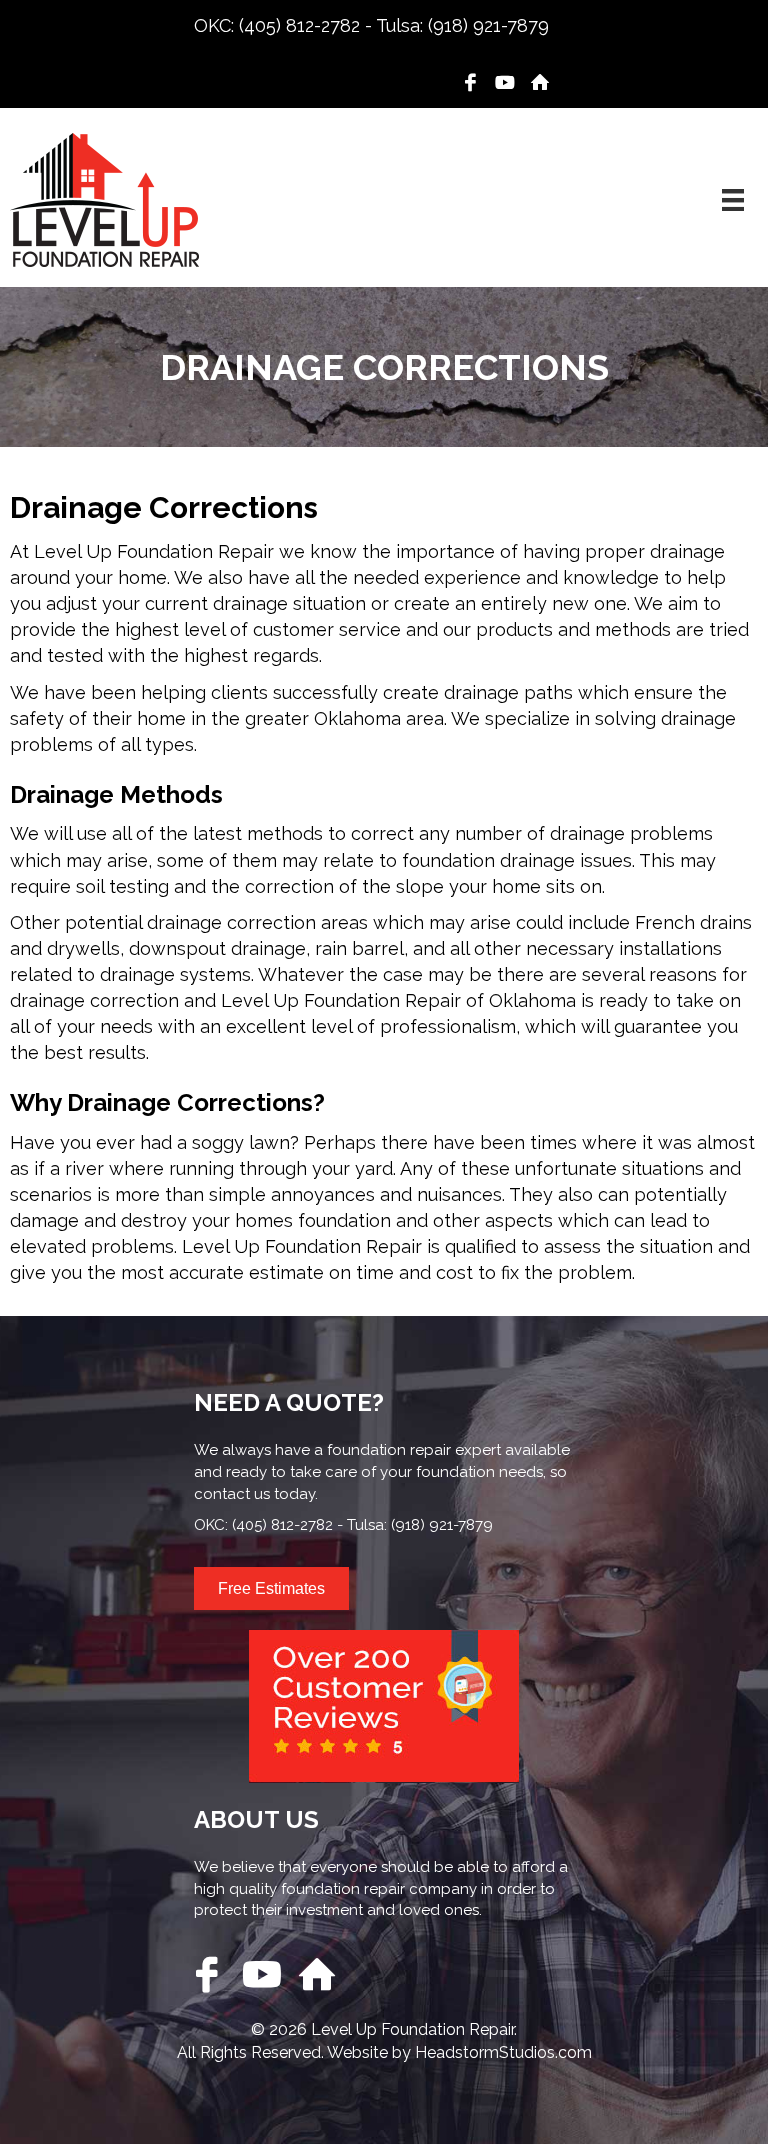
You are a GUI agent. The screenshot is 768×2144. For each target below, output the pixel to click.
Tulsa (398, 25)
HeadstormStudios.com (503, 2052)
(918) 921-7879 (488, 25)
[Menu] (733, 200)
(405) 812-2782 (299, 25)
